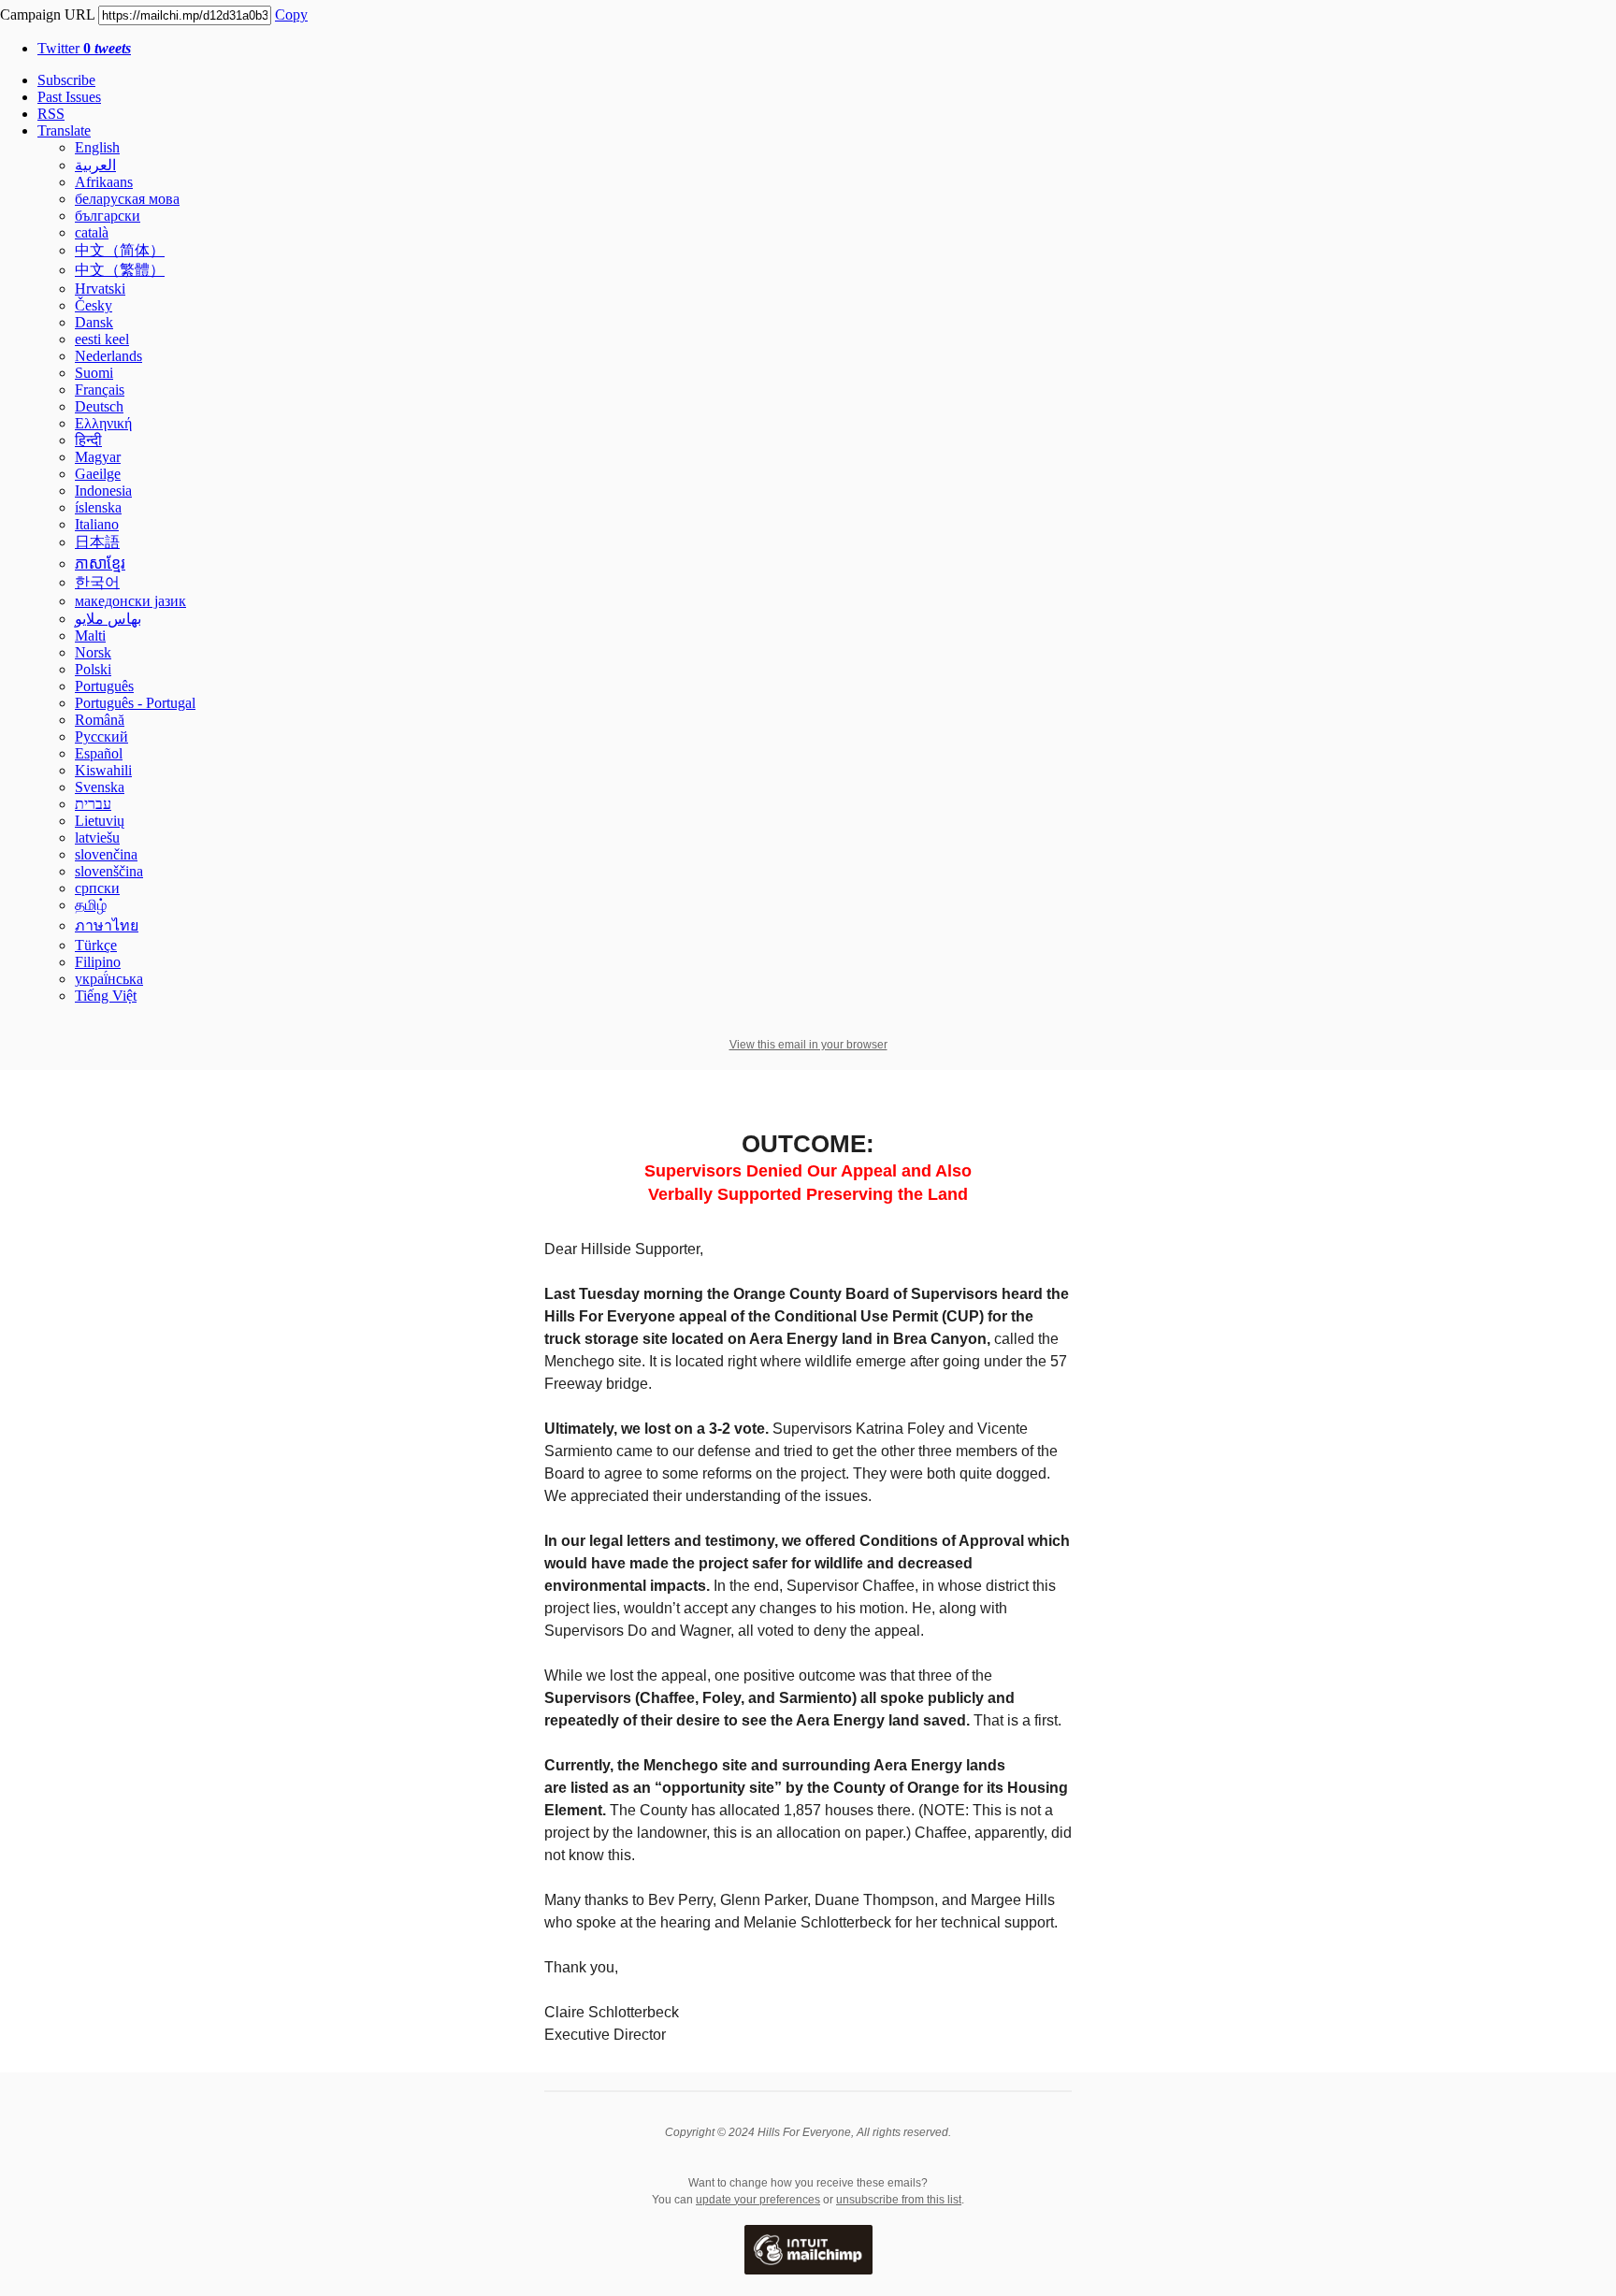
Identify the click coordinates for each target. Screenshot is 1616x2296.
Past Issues (69, 97)
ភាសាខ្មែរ (100, 563)
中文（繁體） (120, 270)
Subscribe (66, 80)
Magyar (98, 457)
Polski (93, 669)
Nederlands (108, 356)
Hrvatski (100, 289)
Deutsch (99, 406)
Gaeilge (98, 474)
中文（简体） (120, 250)
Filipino (98, 962)
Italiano (97, 524)
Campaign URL (47, 14)
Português (104, 686)
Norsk (93, 652)
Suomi (94, 373)
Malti (90, 635)
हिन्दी (88, 440)
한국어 (97, 582)
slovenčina (106, 854)
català (92, 232)
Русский (101, 736)
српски (97, 888)
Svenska (100, 787)
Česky (94, 305)
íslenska (98, 507)
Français (100, 390)
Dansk (94, 322)
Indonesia (103, 491)
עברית (93, 804)
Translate (64, 130)
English (97, 147)
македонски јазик (130, 601)
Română (100, 720)
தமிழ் (91, 905)
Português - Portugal (135, 703)
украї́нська (109, 979)
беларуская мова (127, 199)
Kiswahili (103, 770)
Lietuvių (100, 821)
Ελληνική (103, 423)
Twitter (84, 48)
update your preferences (758, 2200)
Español (99, 753)
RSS (51, 114)
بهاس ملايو (108, 619)
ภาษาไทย (107, 925)
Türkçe (96, 945)
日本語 (97, 542)
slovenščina (109, 871)
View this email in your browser (808, 1045)
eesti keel (102, 339)
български (108, 216)
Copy (291, 14)
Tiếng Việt (106, 996)
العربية (95, 165)
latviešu (97, 838)
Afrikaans (104, 182)
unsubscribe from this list (899, 2200)
